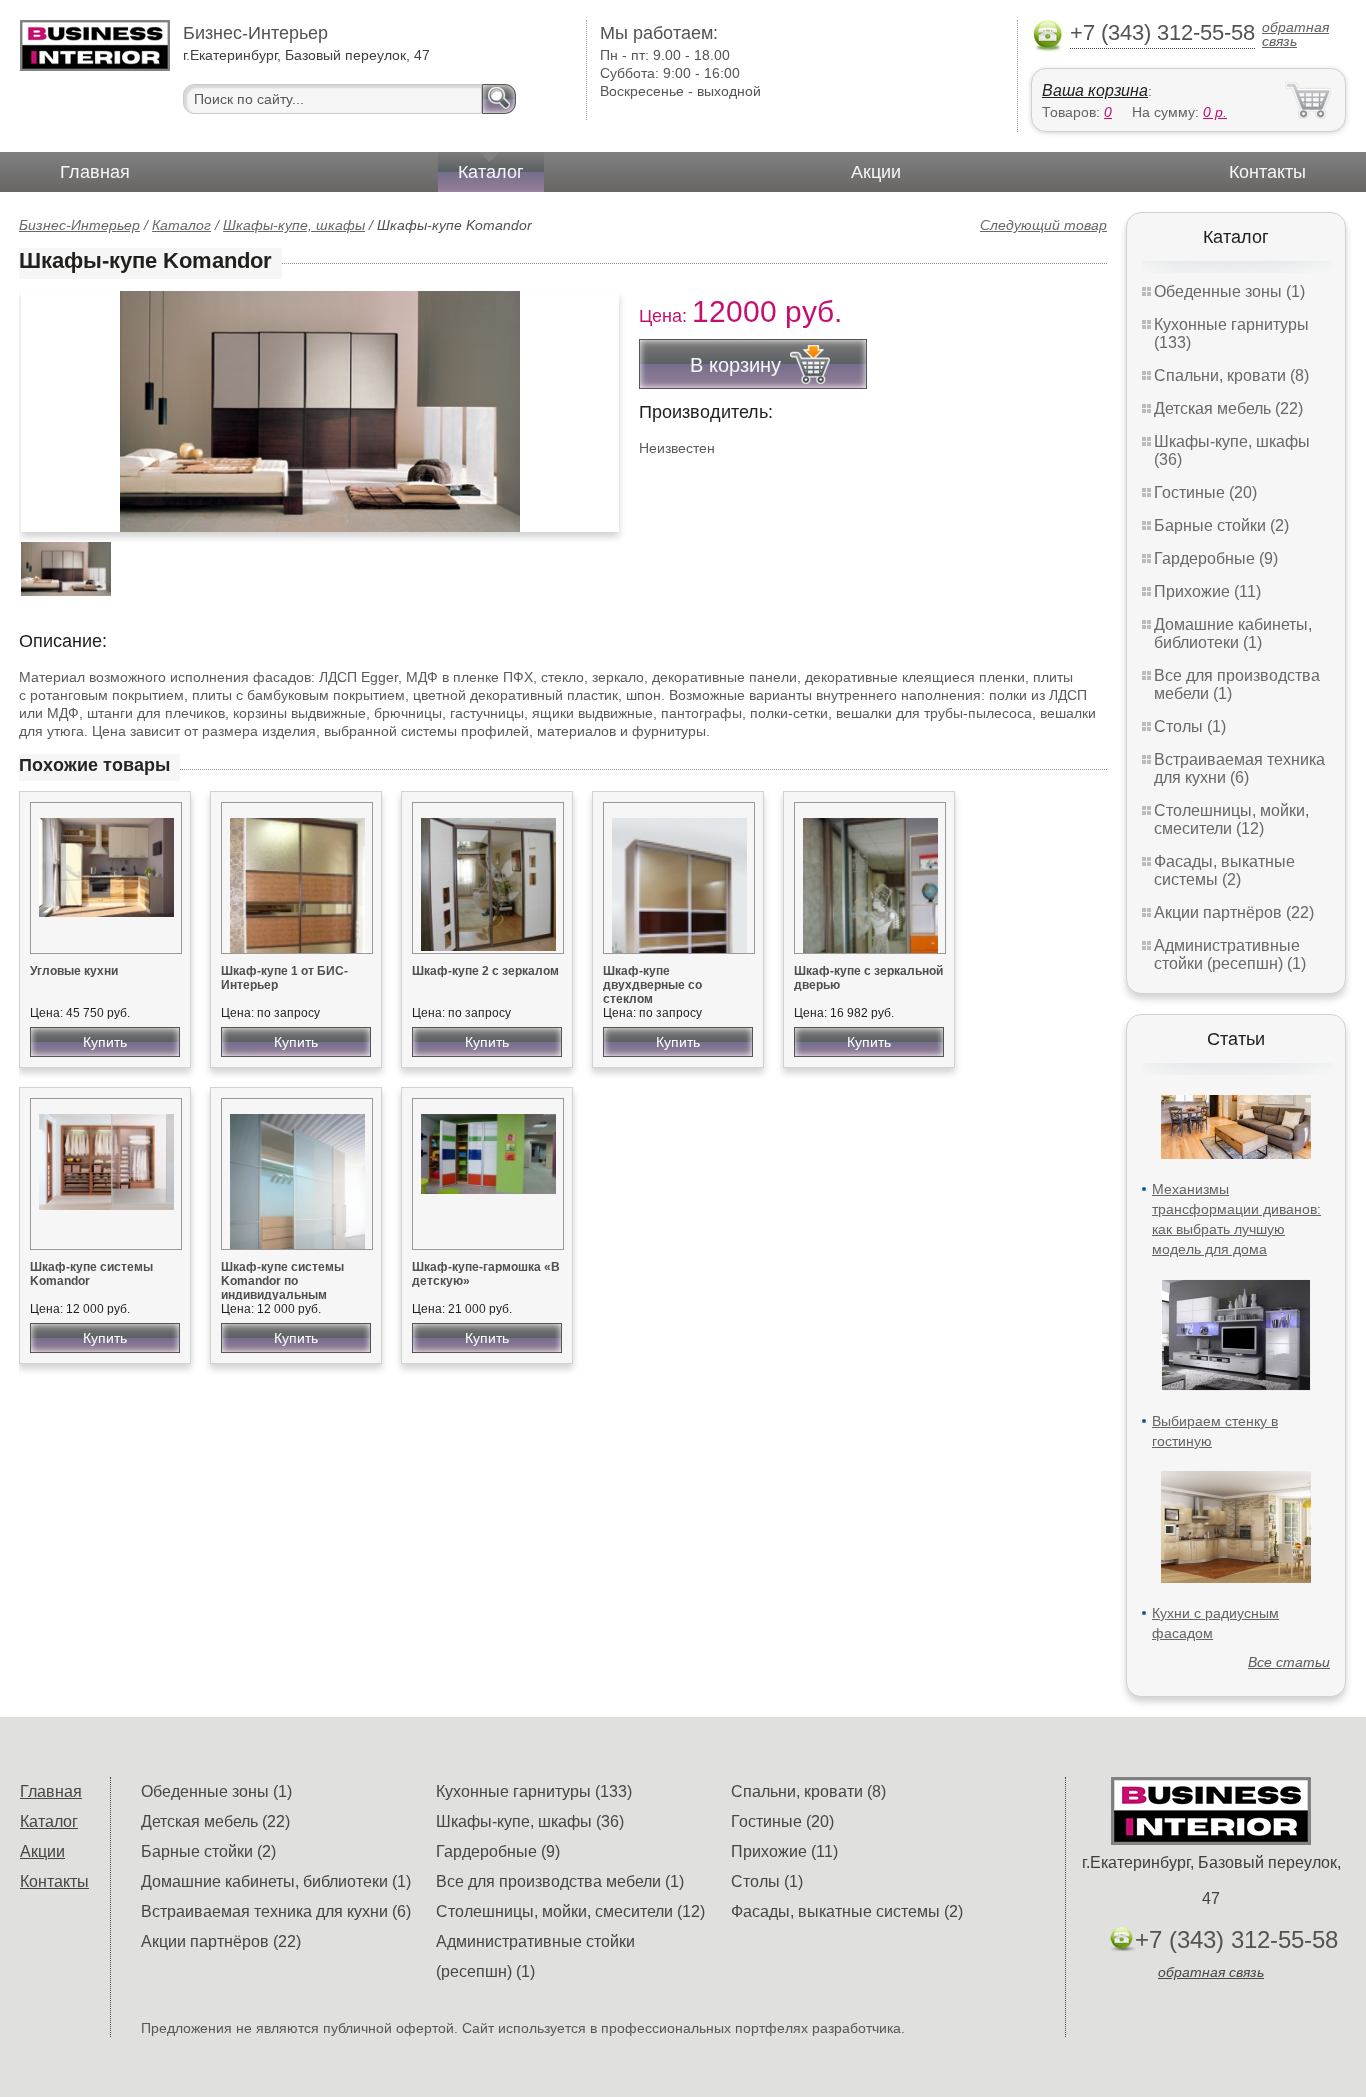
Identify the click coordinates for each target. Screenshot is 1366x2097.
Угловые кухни (74, 971)
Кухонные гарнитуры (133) (534, 1791)
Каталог (491, 172)
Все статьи (1289, 1662)
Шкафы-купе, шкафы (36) (530, 1821)
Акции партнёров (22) (1234, 912)
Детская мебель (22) (1228, 408)
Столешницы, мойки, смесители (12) (1231, 819)
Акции (876, 172)
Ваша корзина (1095, 90)
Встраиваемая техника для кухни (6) (1239, 768)
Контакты (1267, 172)
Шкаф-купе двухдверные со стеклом (652, 985)
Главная (95, 172)
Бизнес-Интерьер (79, 225)
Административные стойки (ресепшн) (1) (1230, 954)
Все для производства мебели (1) (560, 1881)
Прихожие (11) (1207, 591)
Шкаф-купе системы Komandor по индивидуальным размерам (282, 1288)
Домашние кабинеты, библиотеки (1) (1233, 633)
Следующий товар (1043, 225)
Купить (105, 1042)
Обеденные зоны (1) (1229, 291)
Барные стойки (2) (1221, 525)
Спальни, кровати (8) (1231, 375)
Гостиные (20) (1205, 492)
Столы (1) (1190, 726)
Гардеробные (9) (1216, 558)
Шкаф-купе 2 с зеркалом (485, 971)
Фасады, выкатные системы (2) (1224, 870)
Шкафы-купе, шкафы (294, 225)
